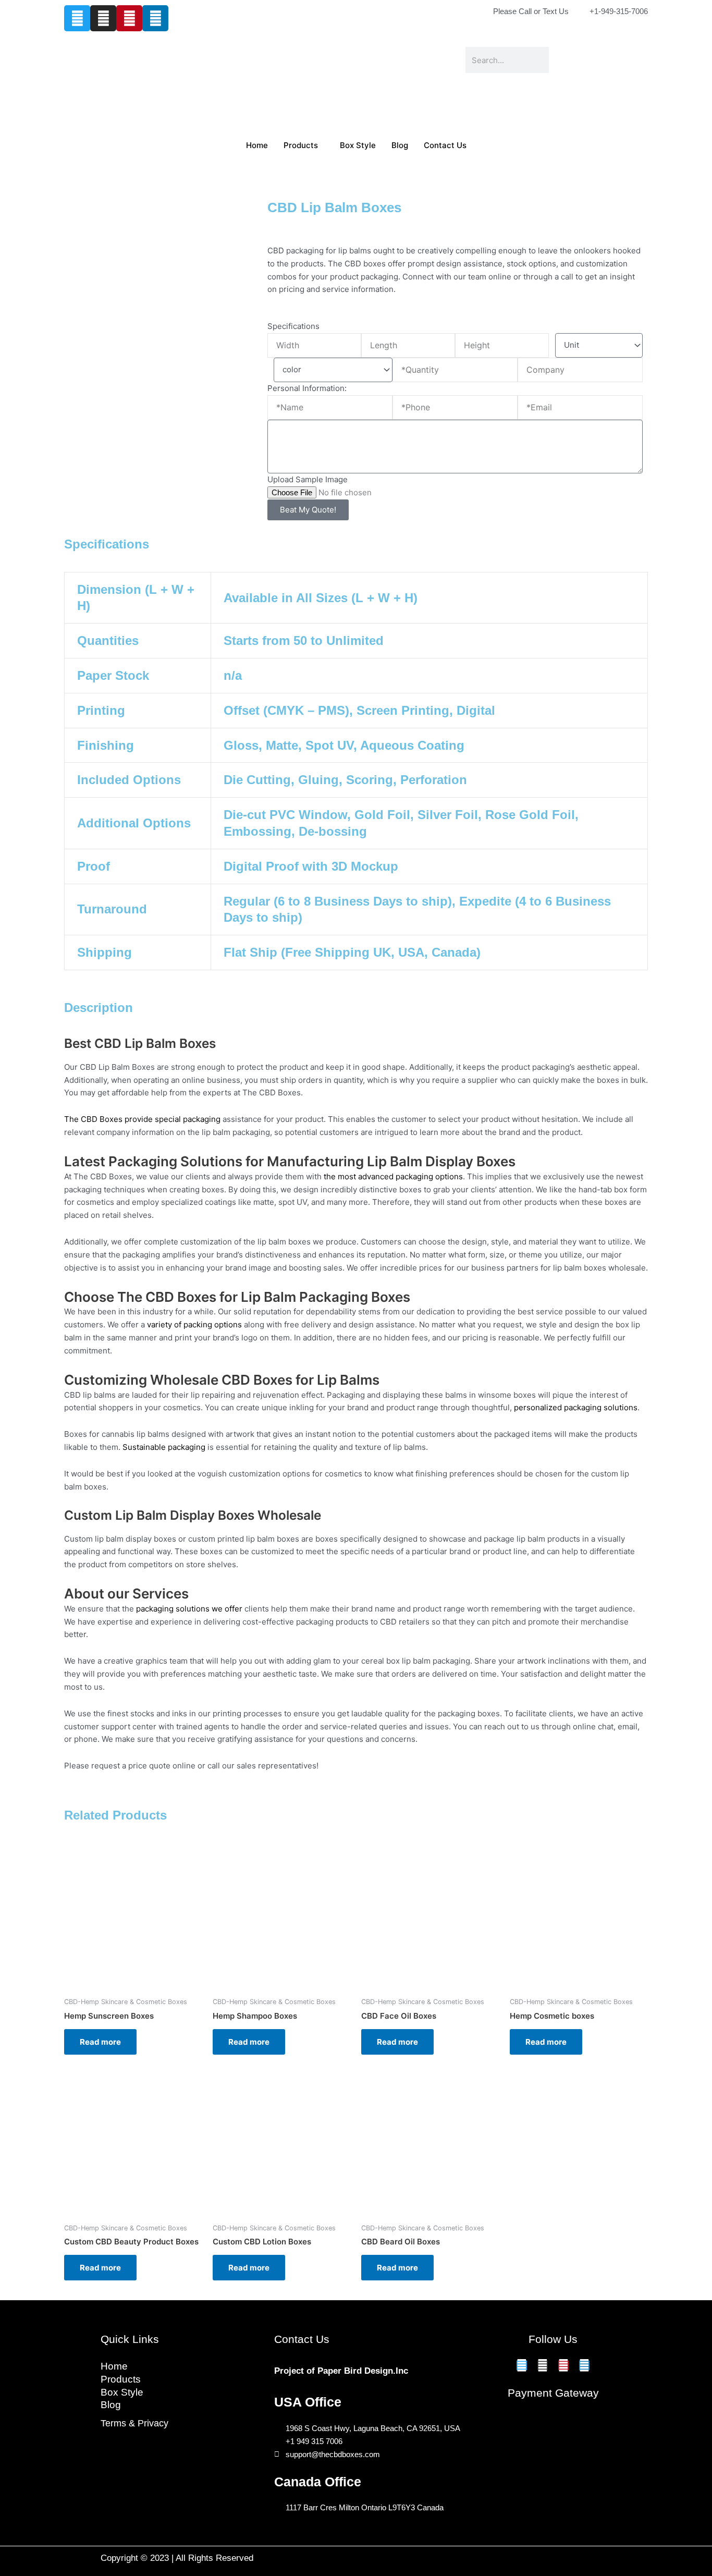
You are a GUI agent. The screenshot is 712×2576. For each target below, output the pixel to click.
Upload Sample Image (308, 479)
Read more (100, 2042)
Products (301, 145)
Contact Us (445, 145)
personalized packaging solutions (576, 1407)
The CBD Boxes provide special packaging (142, 1119)
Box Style (358, 145)
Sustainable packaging (164, 1447)
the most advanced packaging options (393, 1176)
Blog (400, 145)
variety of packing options (194, 1324)
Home (257, 145)
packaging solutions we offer (189, 1609)
